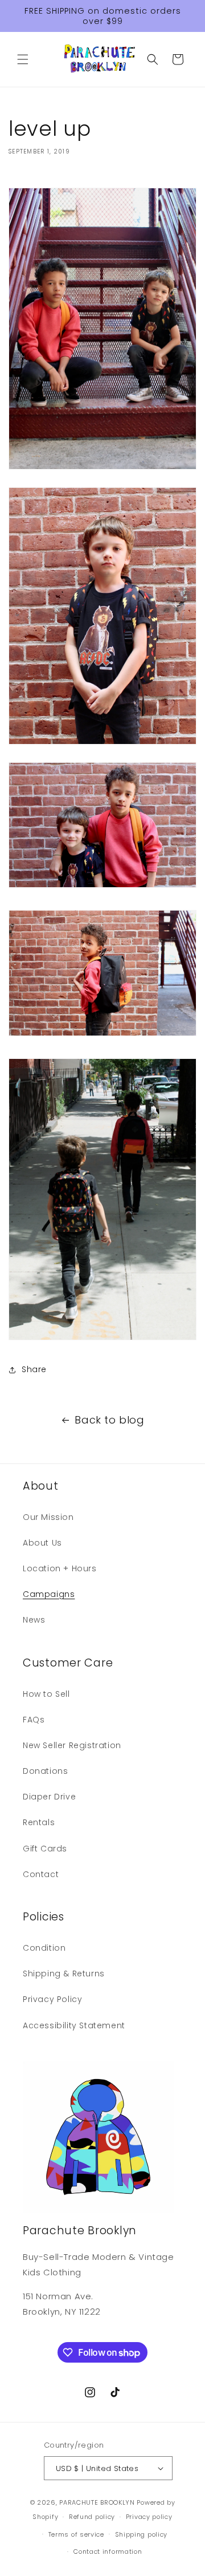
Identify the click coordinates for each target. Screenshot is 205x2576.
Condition (44, 1948)
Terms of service (76, 2534)
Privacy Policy (52, 1999)
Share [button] (34, 1369)
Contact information (108, 2551)
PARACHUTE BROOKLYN (97, 2502)
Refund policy (92, 2517)
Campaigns (49, 1594)
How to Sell (46, 1694)
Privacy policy (149, 2517)
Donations (45, 1771)
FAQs (34, 1720)
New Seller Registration (72, 1745)
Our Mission (48, 1517)
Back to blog (109, 1420)
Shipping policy (142, 2534)
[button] (23, 59)
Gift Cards (45, 1849)
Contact (41, 1874)
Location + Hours (60, 1568)
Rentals (39, 1822)
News (34, 1620)
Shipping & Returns (64, 1974)
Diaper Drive (49, 1797)
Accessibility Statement (74, 2025)
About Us (42, 1543)
